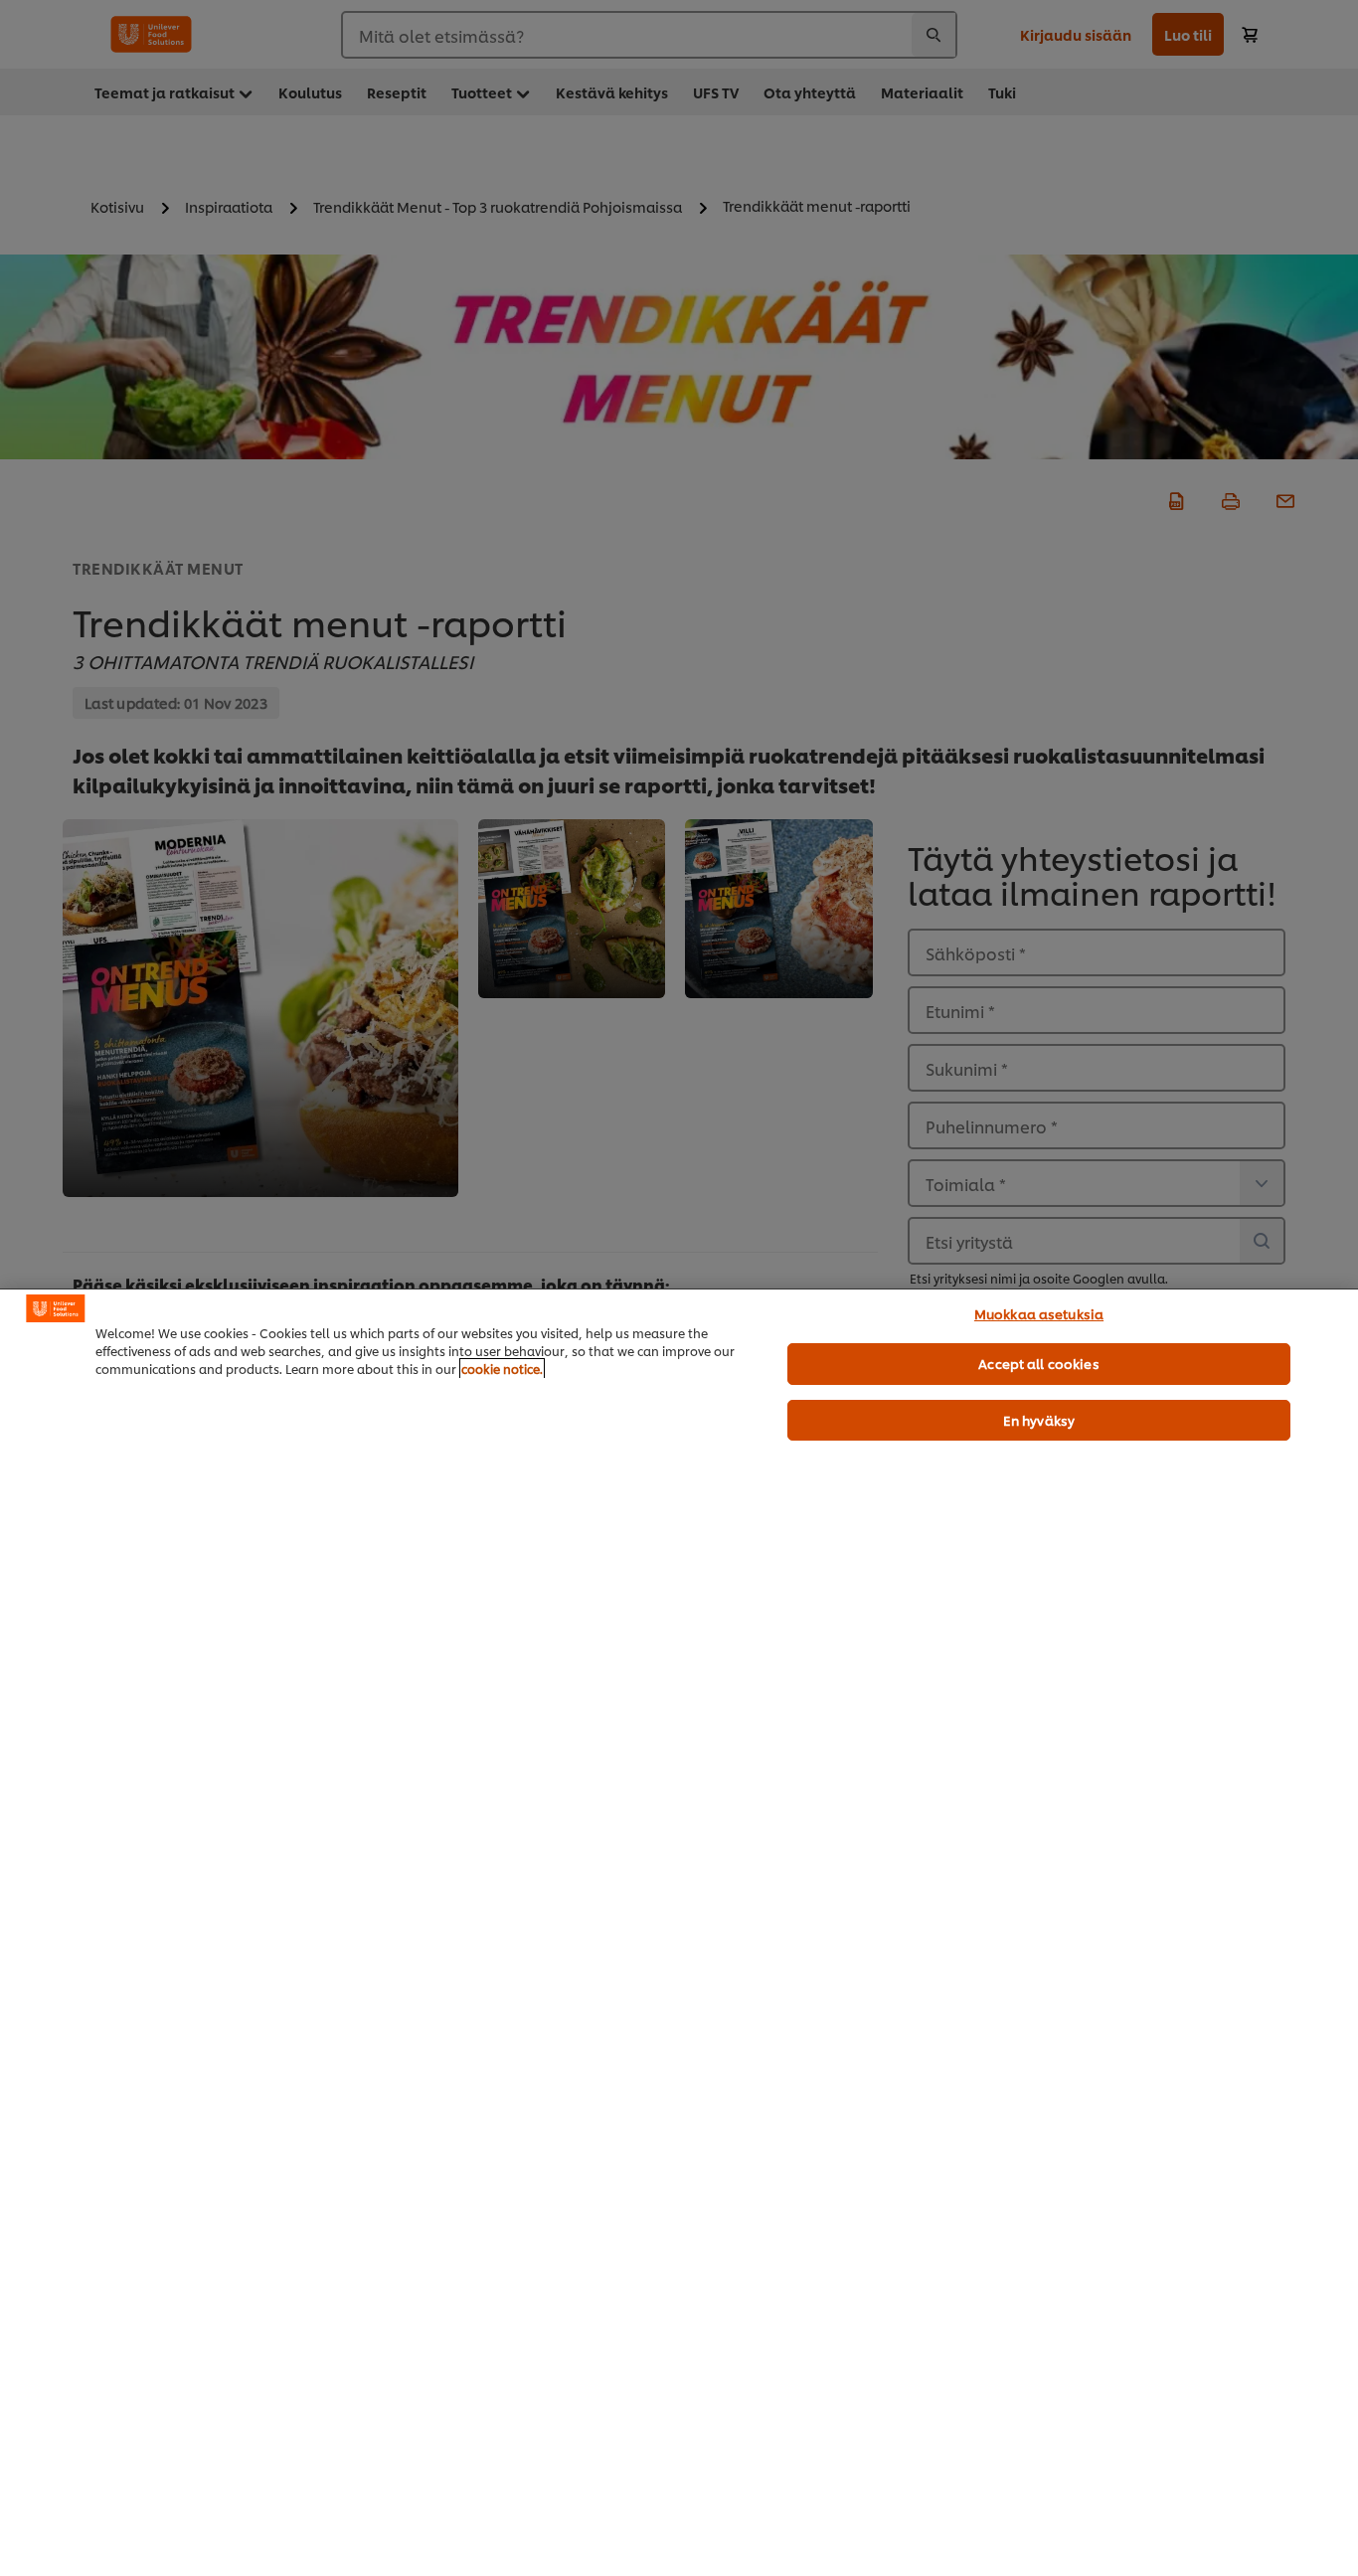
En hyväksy (1039, 1420)
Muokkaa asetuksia (1039, 1313)
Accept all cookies (1038, 1363)
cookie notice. (502, 1369)
